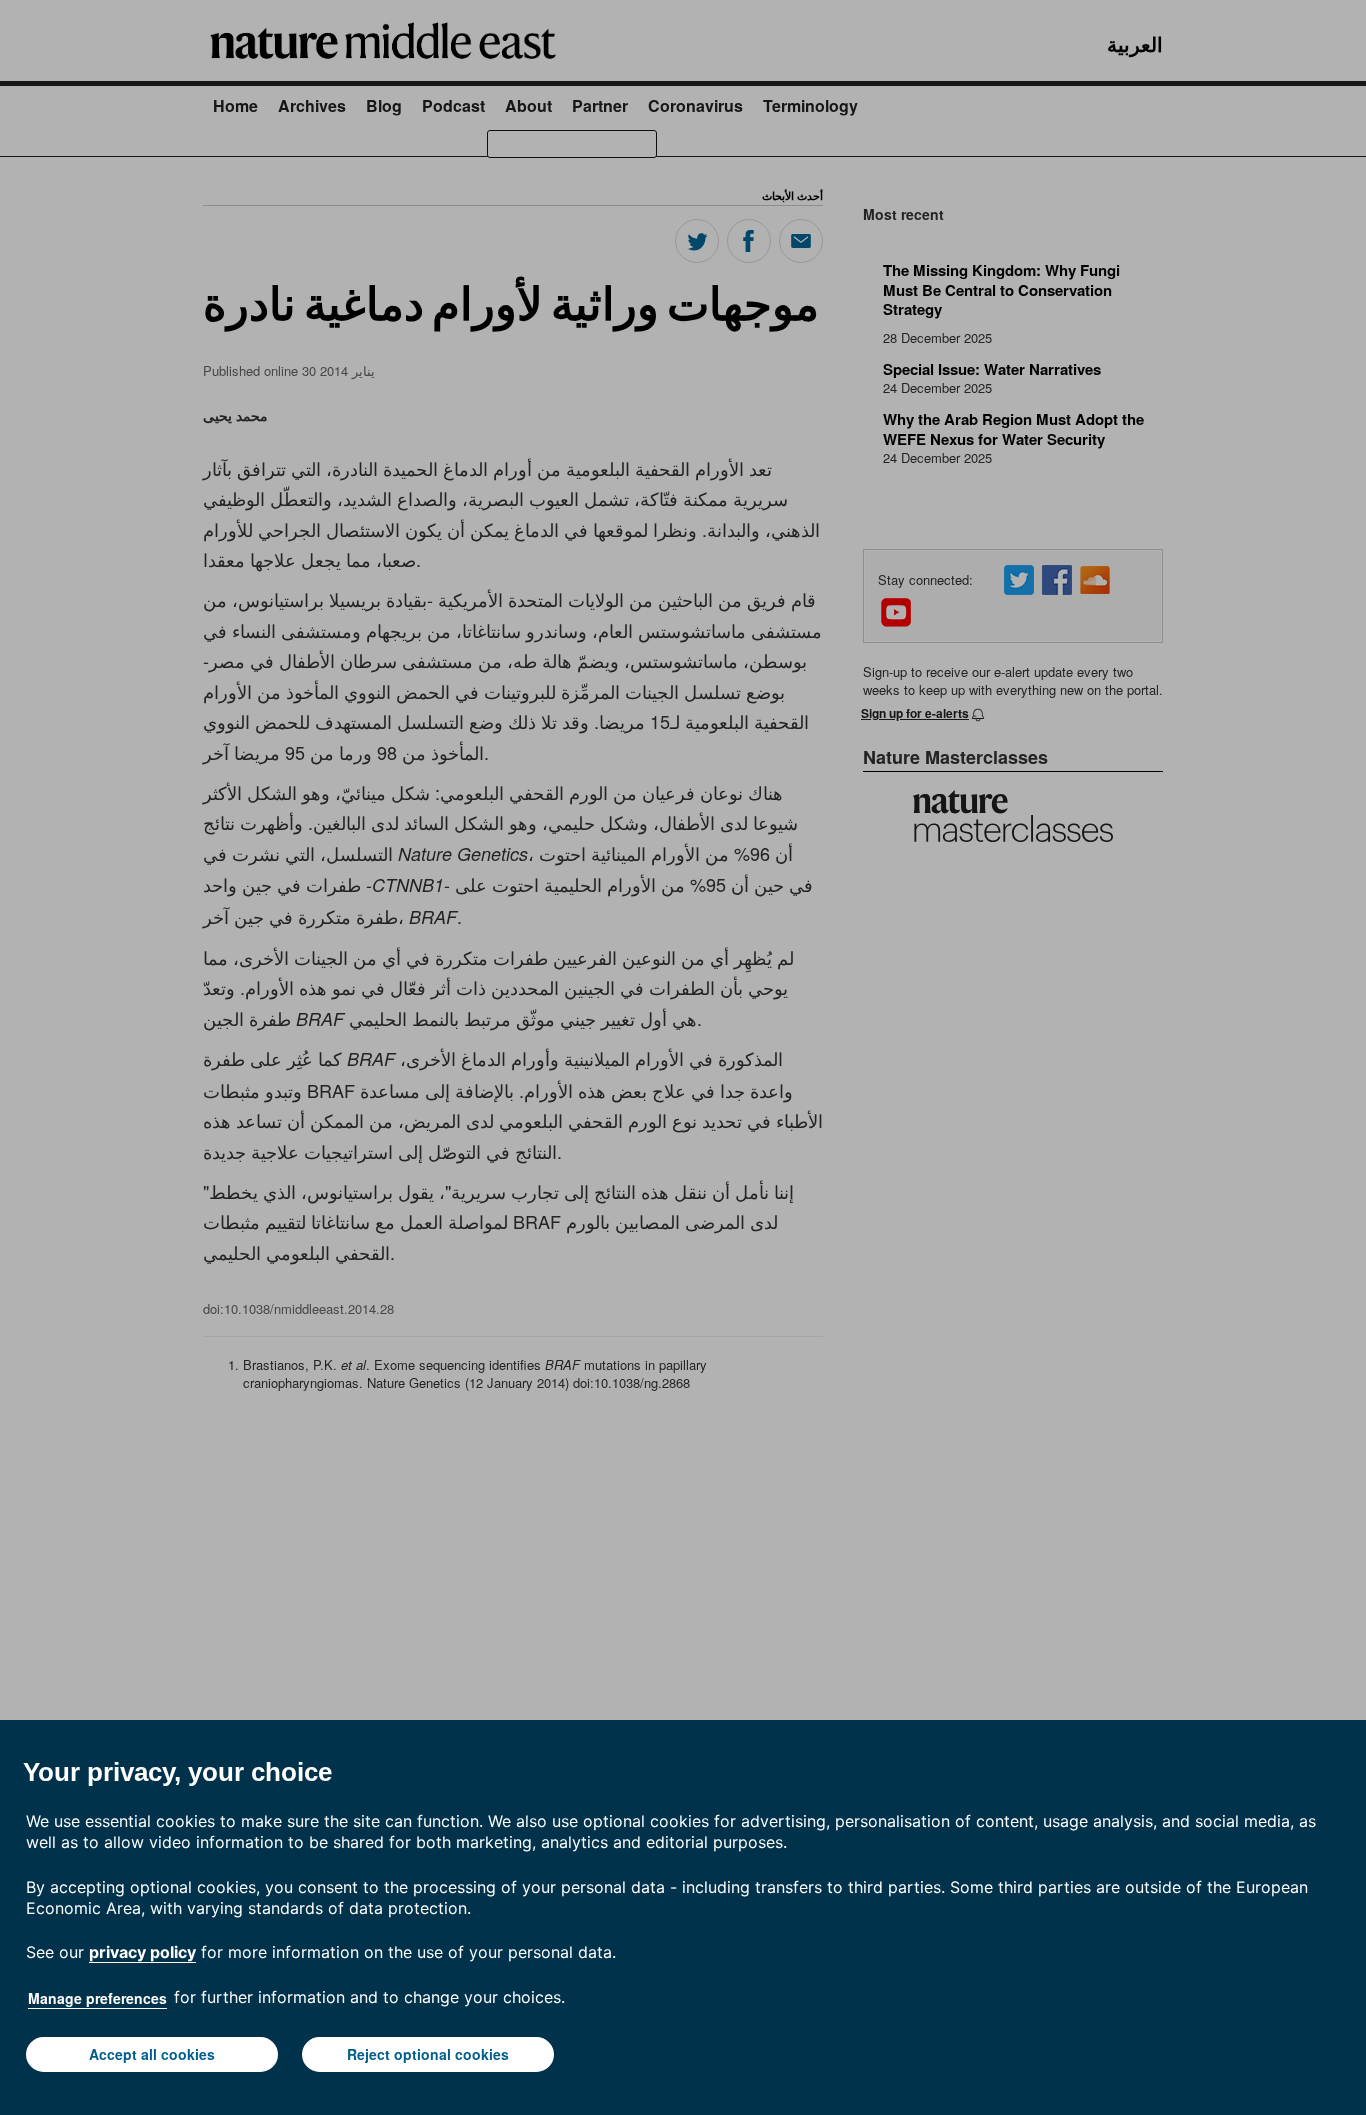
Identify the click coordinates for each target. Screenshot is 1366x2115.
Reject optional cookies (428, 2054)
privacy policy (142, 1952)
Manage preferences (97, 1998)
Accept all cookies (152, 2054)
